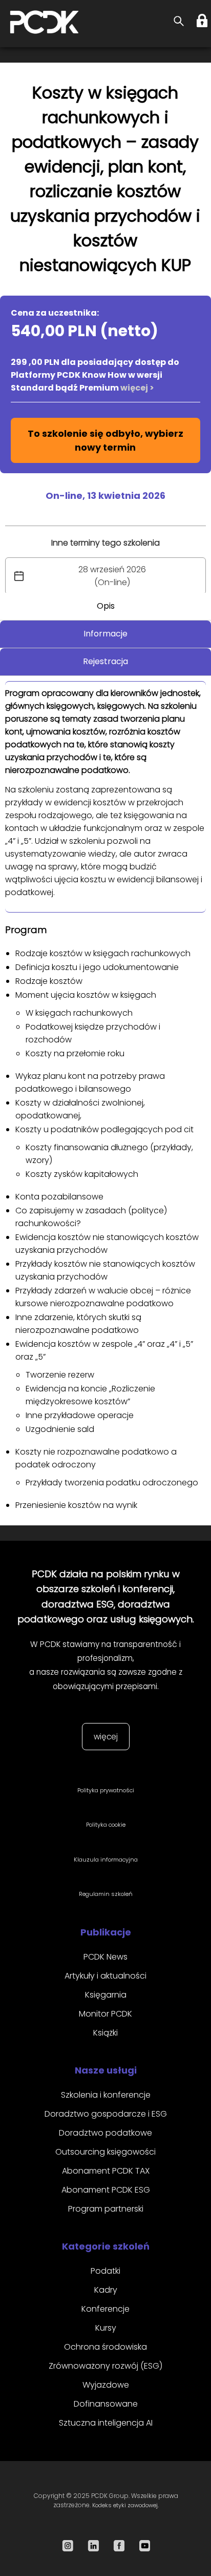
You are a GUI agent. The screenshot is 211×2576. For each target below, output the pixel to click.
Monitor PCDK (105, 2014)
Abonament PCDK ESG (106, 2190)
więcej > (137, 388)
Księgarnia (106, 1995)
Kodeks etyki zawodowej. (125, 2505)
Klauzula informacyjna (106, 1860)
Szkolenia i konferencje (106, 2095)
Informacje (105, 634)
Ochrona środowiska (105, 2347)
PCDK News (105, 1957)
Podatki (105, 2271)
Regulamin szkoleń (106, 1894)
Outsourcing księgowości (105, 2152)
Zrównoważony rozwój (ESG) (105, 2366)
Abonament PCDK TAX (106, 2171)
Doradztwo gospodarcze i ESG (106, 2114)
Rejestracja (105, 661)
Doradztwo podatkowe (105, 2133)
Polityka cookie (106, 1825)
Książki (105, 2033)
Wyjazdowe (106, 2385)
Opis (106, 606)
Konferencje (105, 2309)
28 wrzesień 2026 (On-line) (112, 576)
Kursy (106, 2328)
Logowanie (203, 21)
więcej (106, 1737)
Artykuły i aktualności (105, 1976)
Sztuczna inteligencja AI (106, 2423)
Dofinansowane (106, 2404)
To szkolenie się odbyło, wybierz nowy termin (105, 440)
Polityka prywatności (106, 1790)
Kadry (106, 2290)
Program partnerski (106, 2209)
